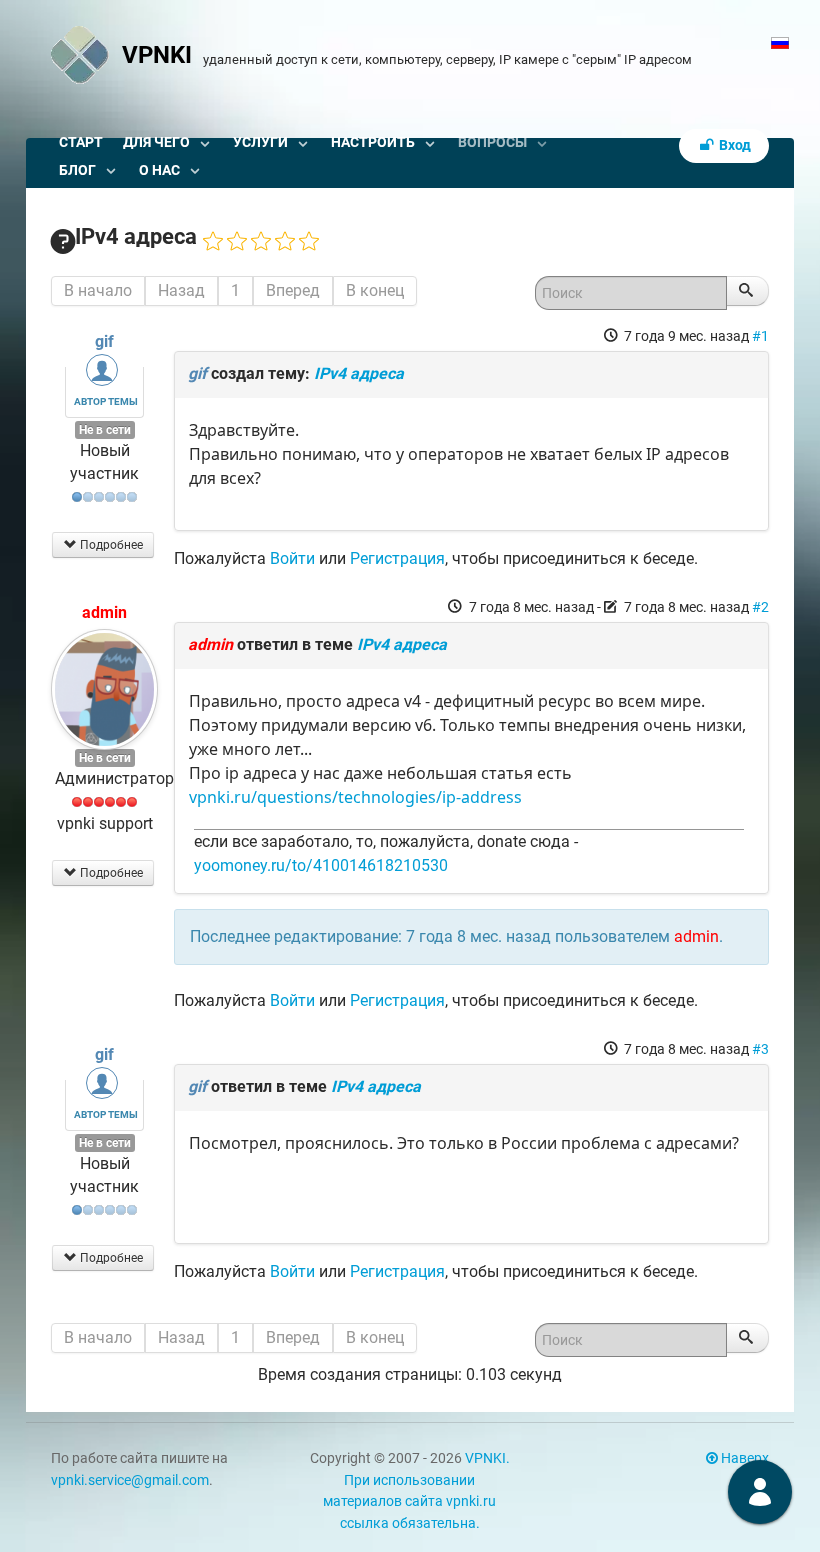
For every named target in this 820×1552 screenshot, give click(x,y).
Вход (733, 145)
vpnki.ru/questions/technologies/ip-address (355, 797)
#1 (760, 336)
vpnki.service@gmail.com (130, 1480)
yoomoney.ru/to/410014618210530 (321, 865)
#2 (760, 607)
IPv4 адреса (359, 373)
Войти (292, 558)
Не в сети (105, 430)
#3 (760, 1049)
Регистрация (397, 558)
